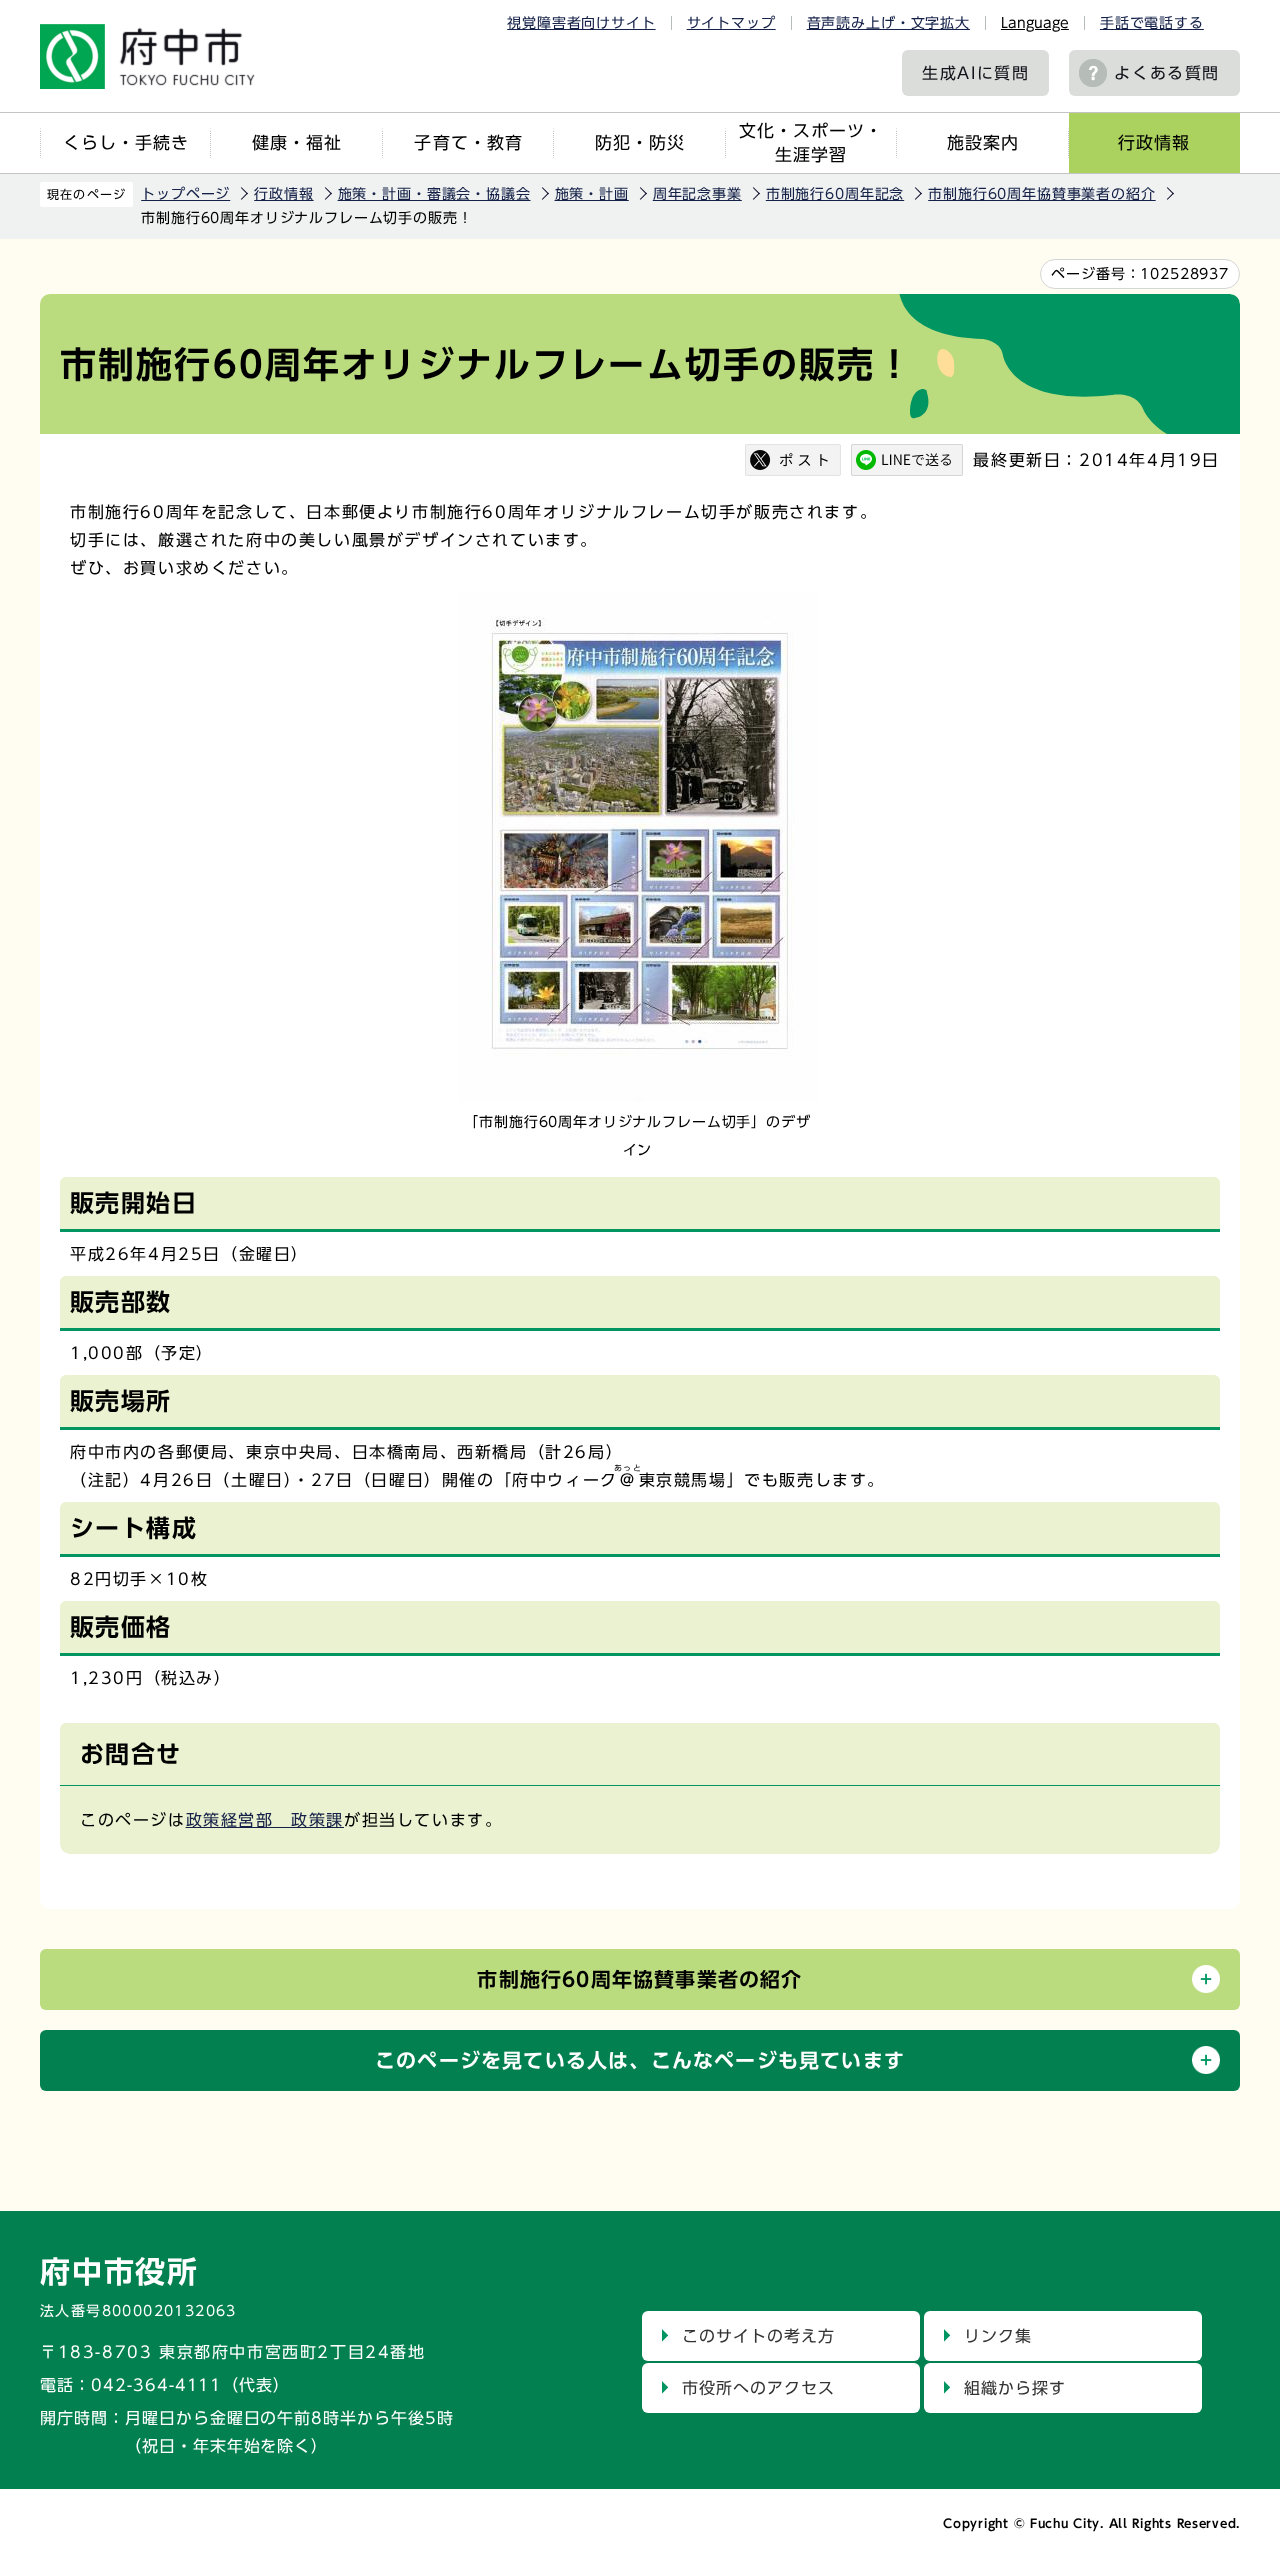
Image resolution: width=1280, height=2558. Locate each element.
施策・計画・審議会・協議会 (434, 194)
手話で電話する (1152, 23)
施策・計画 (592, 194)
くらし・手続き (126, 142)
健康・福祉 (297, 142)
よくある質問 (1167, 73)
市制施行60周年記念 (835, 194)
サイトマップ (731, 23)
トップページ (185, 194)
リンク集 (998, 2336)
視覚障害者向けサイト (581, 23)
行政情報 (1154, 142)
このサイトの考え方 (758, 2336)
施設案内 (983, 142)
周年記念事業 (697, 194)
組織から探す (1015, 2388)
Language (1035, 23)
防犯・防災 (640, 142)
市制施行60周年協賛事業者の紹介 (1041, 194)
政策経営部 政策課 (265, 1820)
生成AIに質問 (975, 73)
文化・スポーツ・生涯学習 (811, 142)
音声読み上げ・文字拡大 (888, 23)
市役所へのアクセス (758, 2388)
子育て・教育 (468, 142)
